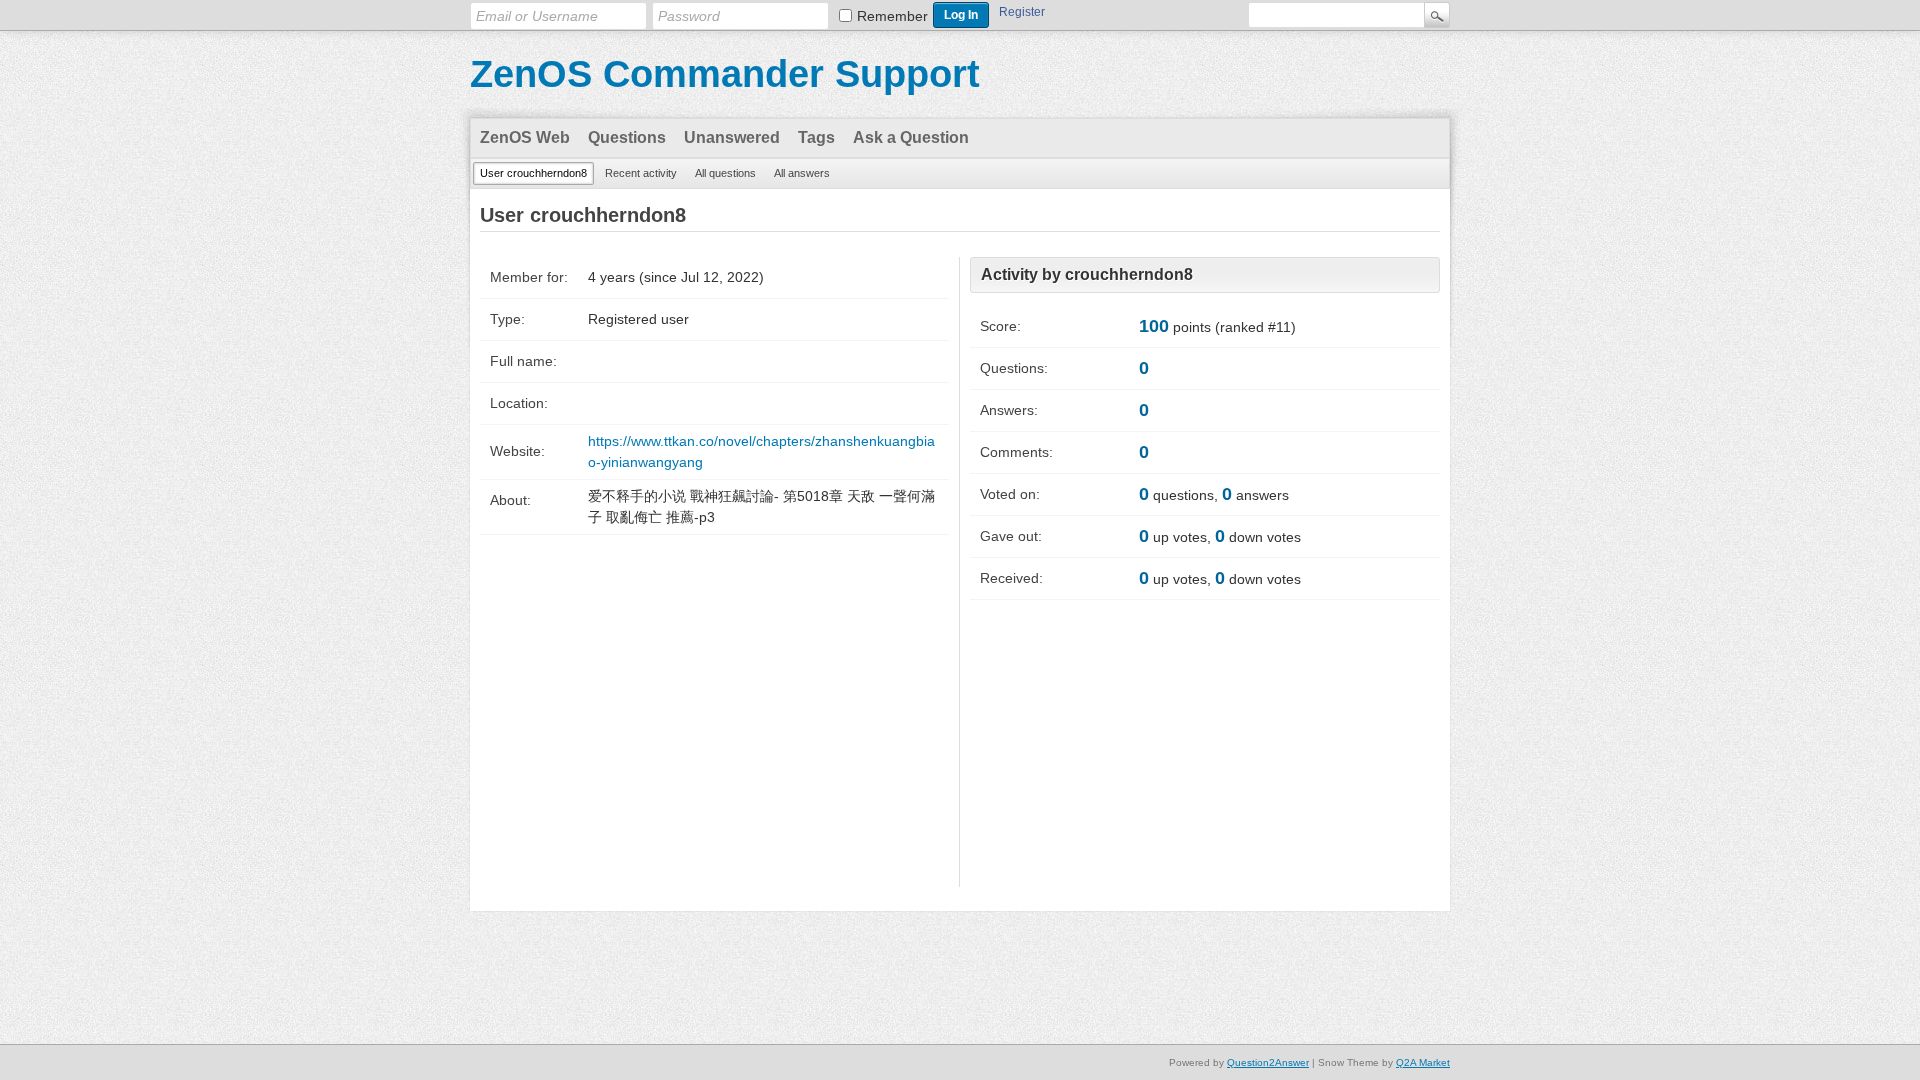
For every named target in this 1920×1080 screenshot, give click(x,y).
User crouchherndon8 (533, 173)
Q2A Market (1423, 1062)
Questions (627, 137)
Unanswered (732, 137)
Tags (816, 137)
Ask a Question (911, 137)
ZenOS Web (525, 137)
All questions (725, 173)
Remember (892, 16)
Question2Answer (1268, 1062)
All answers (802, 173)
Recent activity (641, 173)
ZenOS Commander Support (725, 74)
